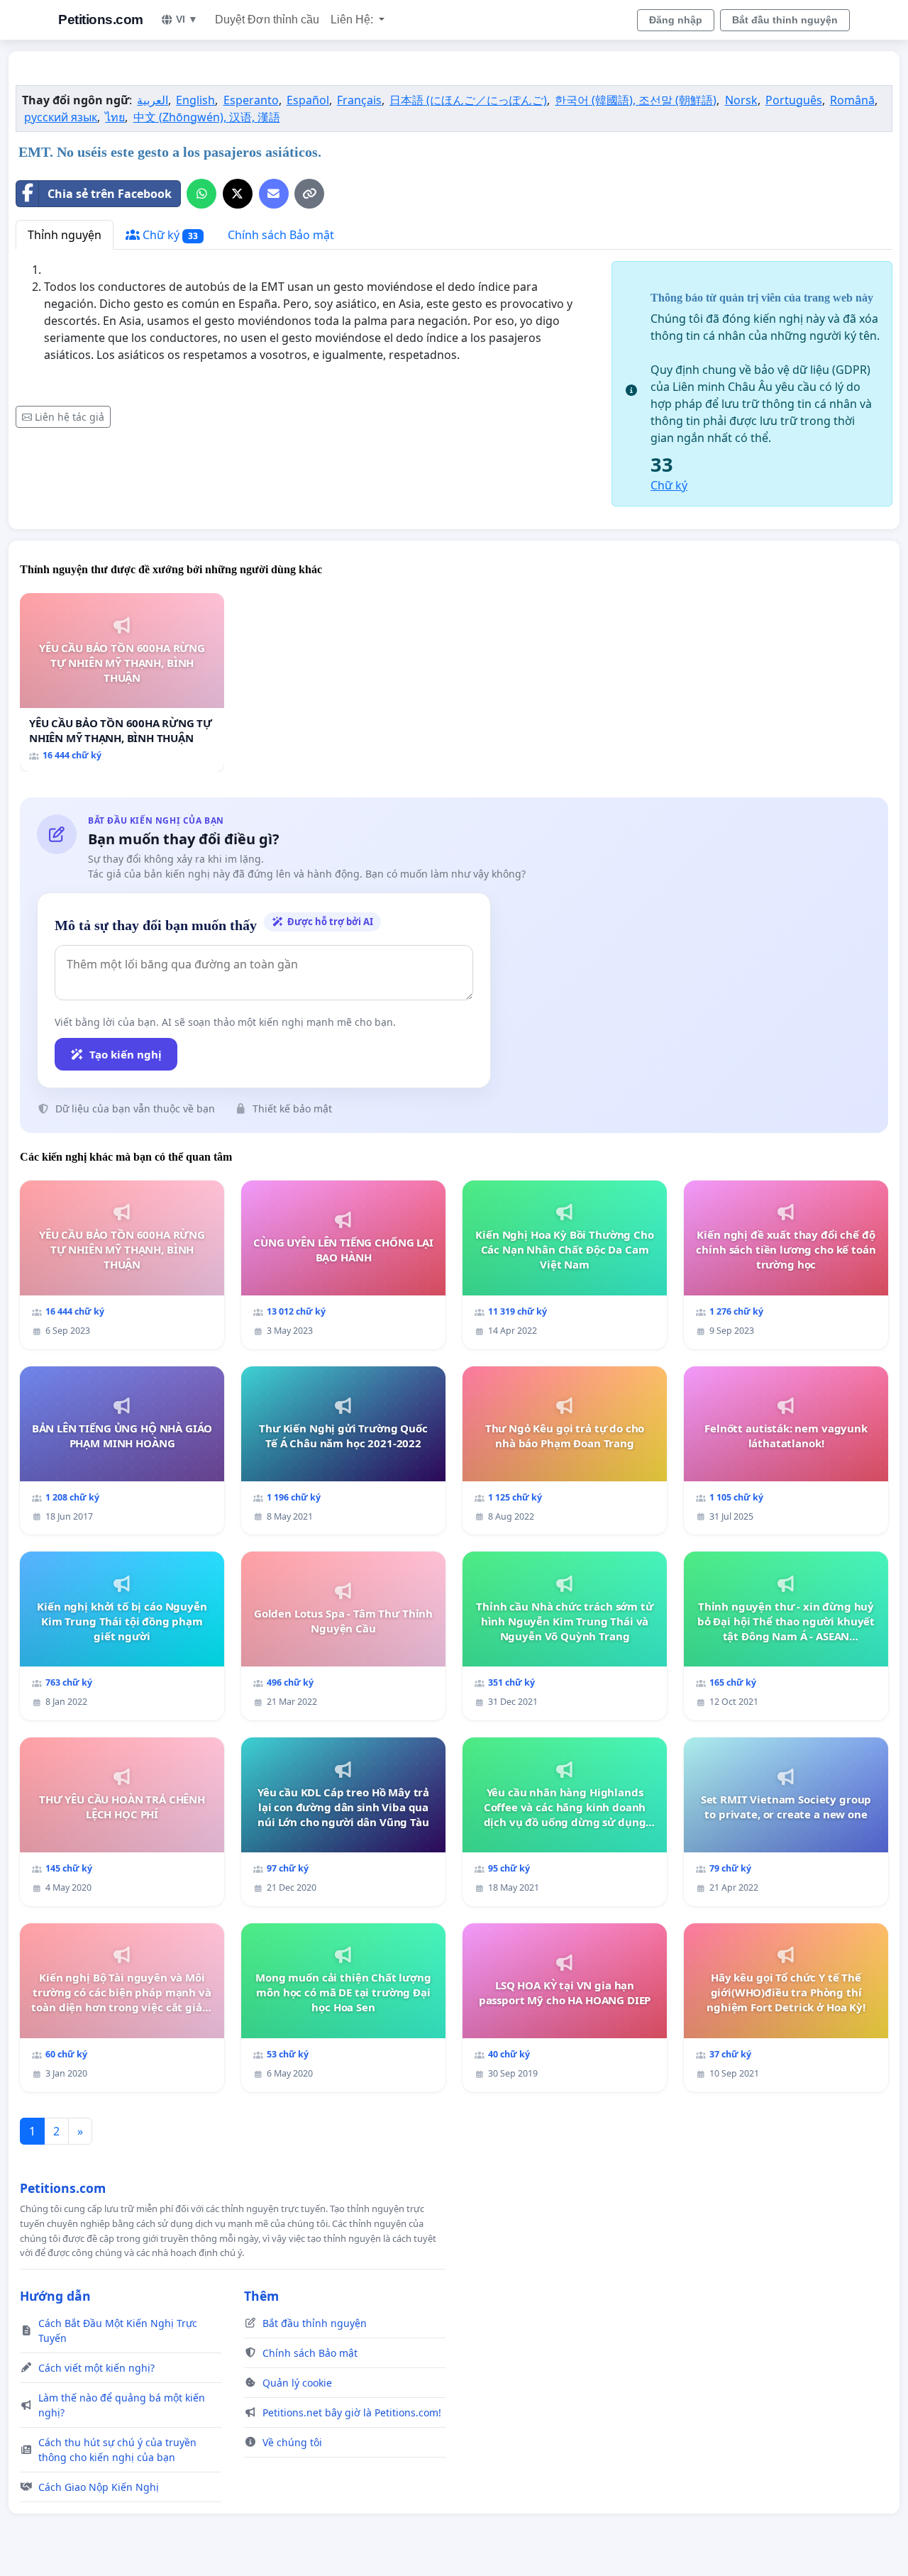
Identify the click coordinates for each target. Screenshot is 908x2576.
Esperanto (251, 100)
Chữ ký (169, 235)
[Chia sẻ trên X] (238, 194)
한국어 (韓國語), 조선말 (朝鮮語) (636, 100)
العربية (153, 100)
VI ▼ (187, 19)
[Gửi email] (274, 194)
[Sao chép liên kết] (309, 194)
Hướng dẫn (55, 2296)
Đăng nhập (676, 20)
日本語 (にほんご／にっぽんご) (468, 100)
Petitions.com (101, 20)
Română (852, 100)
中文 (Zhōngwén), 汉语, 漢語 (207, 117)
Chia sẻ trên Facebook (110, 194)
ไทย (115, 117)
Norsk (741, 100)
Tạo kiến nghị (126, 1054)
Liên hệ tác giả (70, 417)
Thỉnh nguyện (65, 235)
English (195, 100)
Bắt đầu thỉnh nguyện (785, 20)
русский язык (61, 117)
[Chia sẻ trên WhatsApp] (201, 194)
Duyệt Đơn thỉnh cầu (267, 20)
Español (308, 100)
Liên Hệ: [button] (353, 20)
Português (794, 100)
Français (359, 100)
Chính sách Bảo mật (281, 235)
